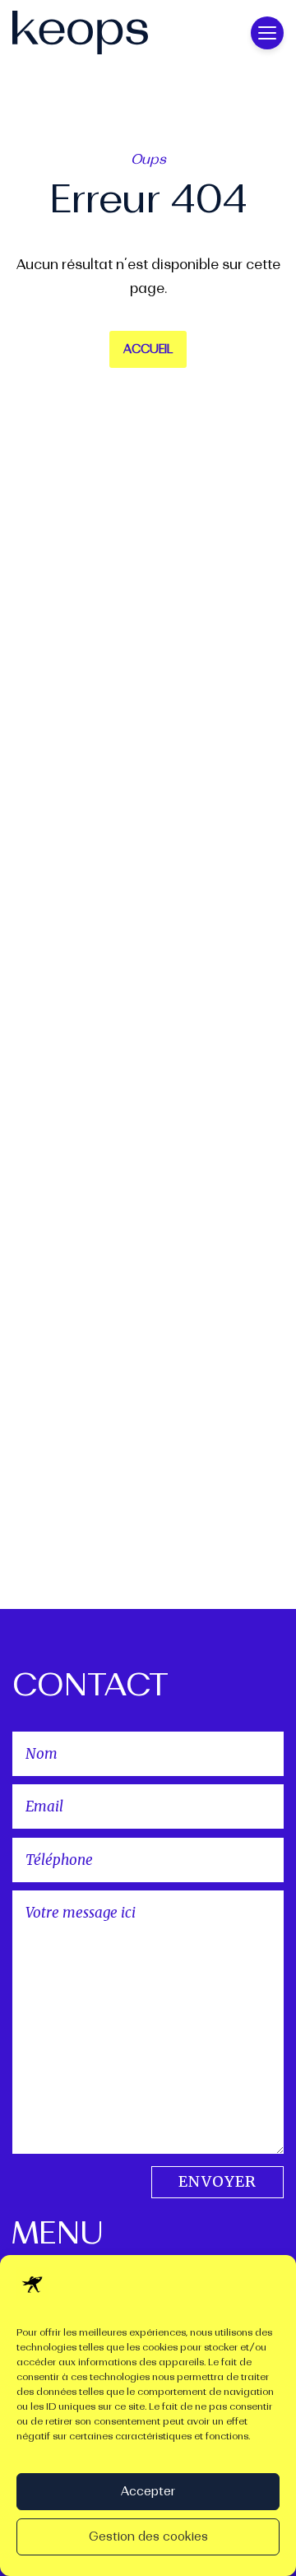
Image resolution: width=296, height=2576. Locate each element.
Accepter (148, 2492)
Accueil (148, 349)
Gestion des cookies (148, 2537)
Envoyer (217, 2181)
